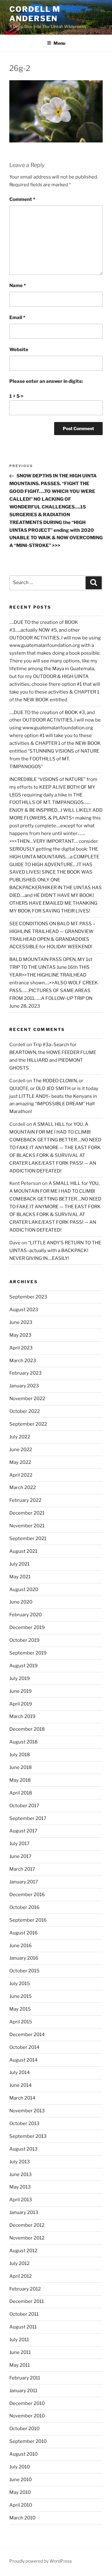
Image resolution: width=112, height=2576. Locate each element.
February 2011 (25, 2378)
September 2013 (28, 2136)
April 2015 (21, 2022)
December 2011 (27, 2301)
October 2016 (24, 1907)
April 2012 (21, 2276)
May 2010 (20, 2492)
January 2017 (24, 1882)
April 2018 (21, 1793)
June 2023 (21, 1322)
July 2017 (19, 1844)
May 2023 (20, 1335)
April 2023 (21, 1348)
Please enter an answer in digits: (46, 381)
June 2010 (21, 2480)
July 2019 (20, 1678)
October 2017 (24, 1806)
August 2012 (23, 2251)
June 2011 (20, 2352)
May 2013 (20, 2187)
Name (18, 285)
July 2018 (20, 1755)
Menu (59, 43)
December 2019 (27, 1627)
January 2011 (23, 2391)
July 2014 (20, 2072)
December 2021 (27, 1513)
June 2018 (21, 1767)
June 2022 (21, 1450)
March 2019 (22, 1716)
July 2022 (20, 1437)
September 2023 (28, 1297)
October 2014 (24, 2047)
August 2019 (23, 1666)
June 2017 (20, 1856)
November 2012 (27, 2238)
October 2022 (25, 1411)
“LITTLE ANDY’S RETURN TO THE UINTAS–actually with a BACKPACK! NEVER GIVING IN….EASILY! (55, 1251)
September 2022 (28, 1424)
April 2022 (21, 1475)
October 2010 (24, 2429)
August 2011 (23, 2327)
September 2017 (28, 1818)
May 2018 (20, 1780)
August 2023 (24, 1310)
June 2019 (21, 1691)
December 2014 (27, 2035)
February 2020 (26, 1615)
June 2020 (21, 1602)
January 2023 (24, 1386)
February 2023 (26, 1373)
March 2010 (22, 2518)
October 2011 (24, 2314)
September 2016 (28, 1920)
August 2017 (23, 1831)
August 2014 (23, 2060)
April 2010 (21, 2505)
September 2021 (28, 1539)
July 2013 (20, 2162)
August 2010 (23, 2454)
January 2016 (24, 1958)
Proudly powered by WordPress (41, 2561)
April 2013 (21, 2200)
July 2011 (19, 2340)
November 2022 (27, 1399)
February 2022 (25, 1500)
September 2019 (28, 1653)
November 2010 (27, 2416)
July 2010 (20, 2467)
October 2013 (24, 2123)
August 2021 (23, 1551)
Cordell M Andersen (35, 14)
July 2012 (19, 2263)
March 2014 (22, 2098)
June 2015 (21, 1996)
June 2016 (21, 1946)
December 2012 (27, 2225)
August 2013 (23, 2149)
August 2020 (24, 1590)
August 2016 (23, 1933)
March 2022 (23, 1488)
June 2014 (21, 2085)
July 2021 (19, 1564)
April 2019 (21, 1704)
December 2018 (27, 1729)
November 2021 (27, 1526)
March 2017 (22, 1869)
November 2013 (27, 2111)
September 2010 (28, 2441)
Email (17, 318)
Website (19, 350)
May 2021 (20, 1577)
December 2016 (27, 1895)
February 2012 (25, 2289)
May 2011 (20, 2365)
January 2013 (24, 2212)
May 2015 (20, 2009)
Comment (22, 199)
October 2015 (24, 1971)
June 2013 (21, 2175)
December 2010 (27, 2403)
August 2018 (23, 1742)
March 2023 (23, 1361)
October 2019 (24, 1640)
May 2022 (20, 1462)
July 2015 (20, 1984)
